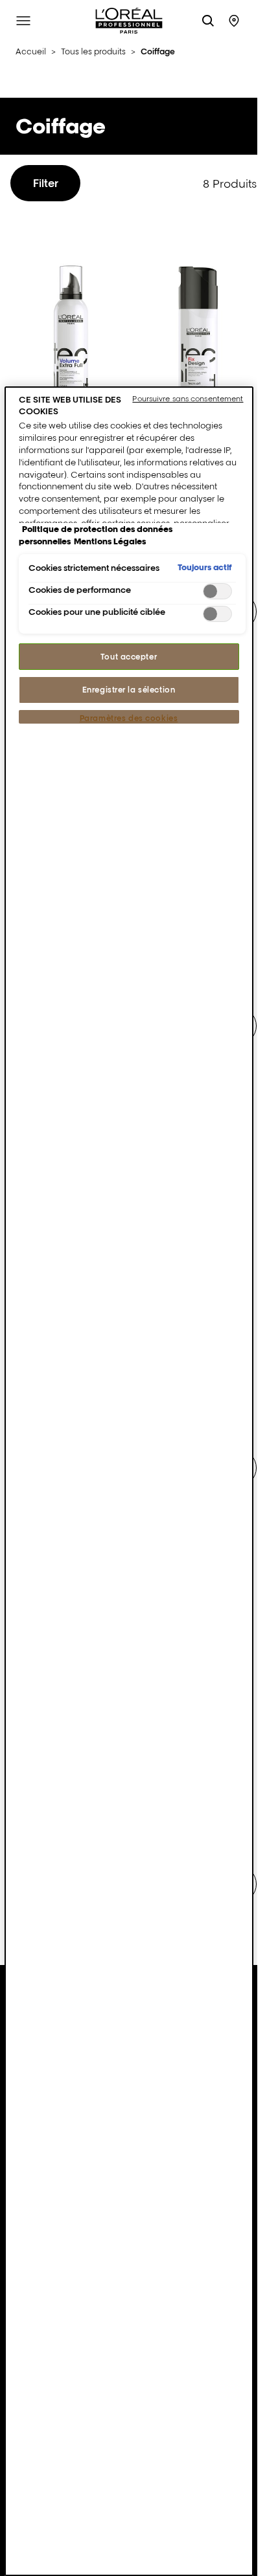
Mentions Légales (110, 541)
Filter (46, 183)
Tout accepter (129, 657)
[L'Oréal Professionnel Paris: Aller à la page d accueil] (129, 21)
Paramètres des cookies (129, 718)
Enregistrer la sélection (129, 690)
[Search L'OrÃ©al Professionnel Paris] (208, 21)
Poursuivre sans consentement (188, 399)
